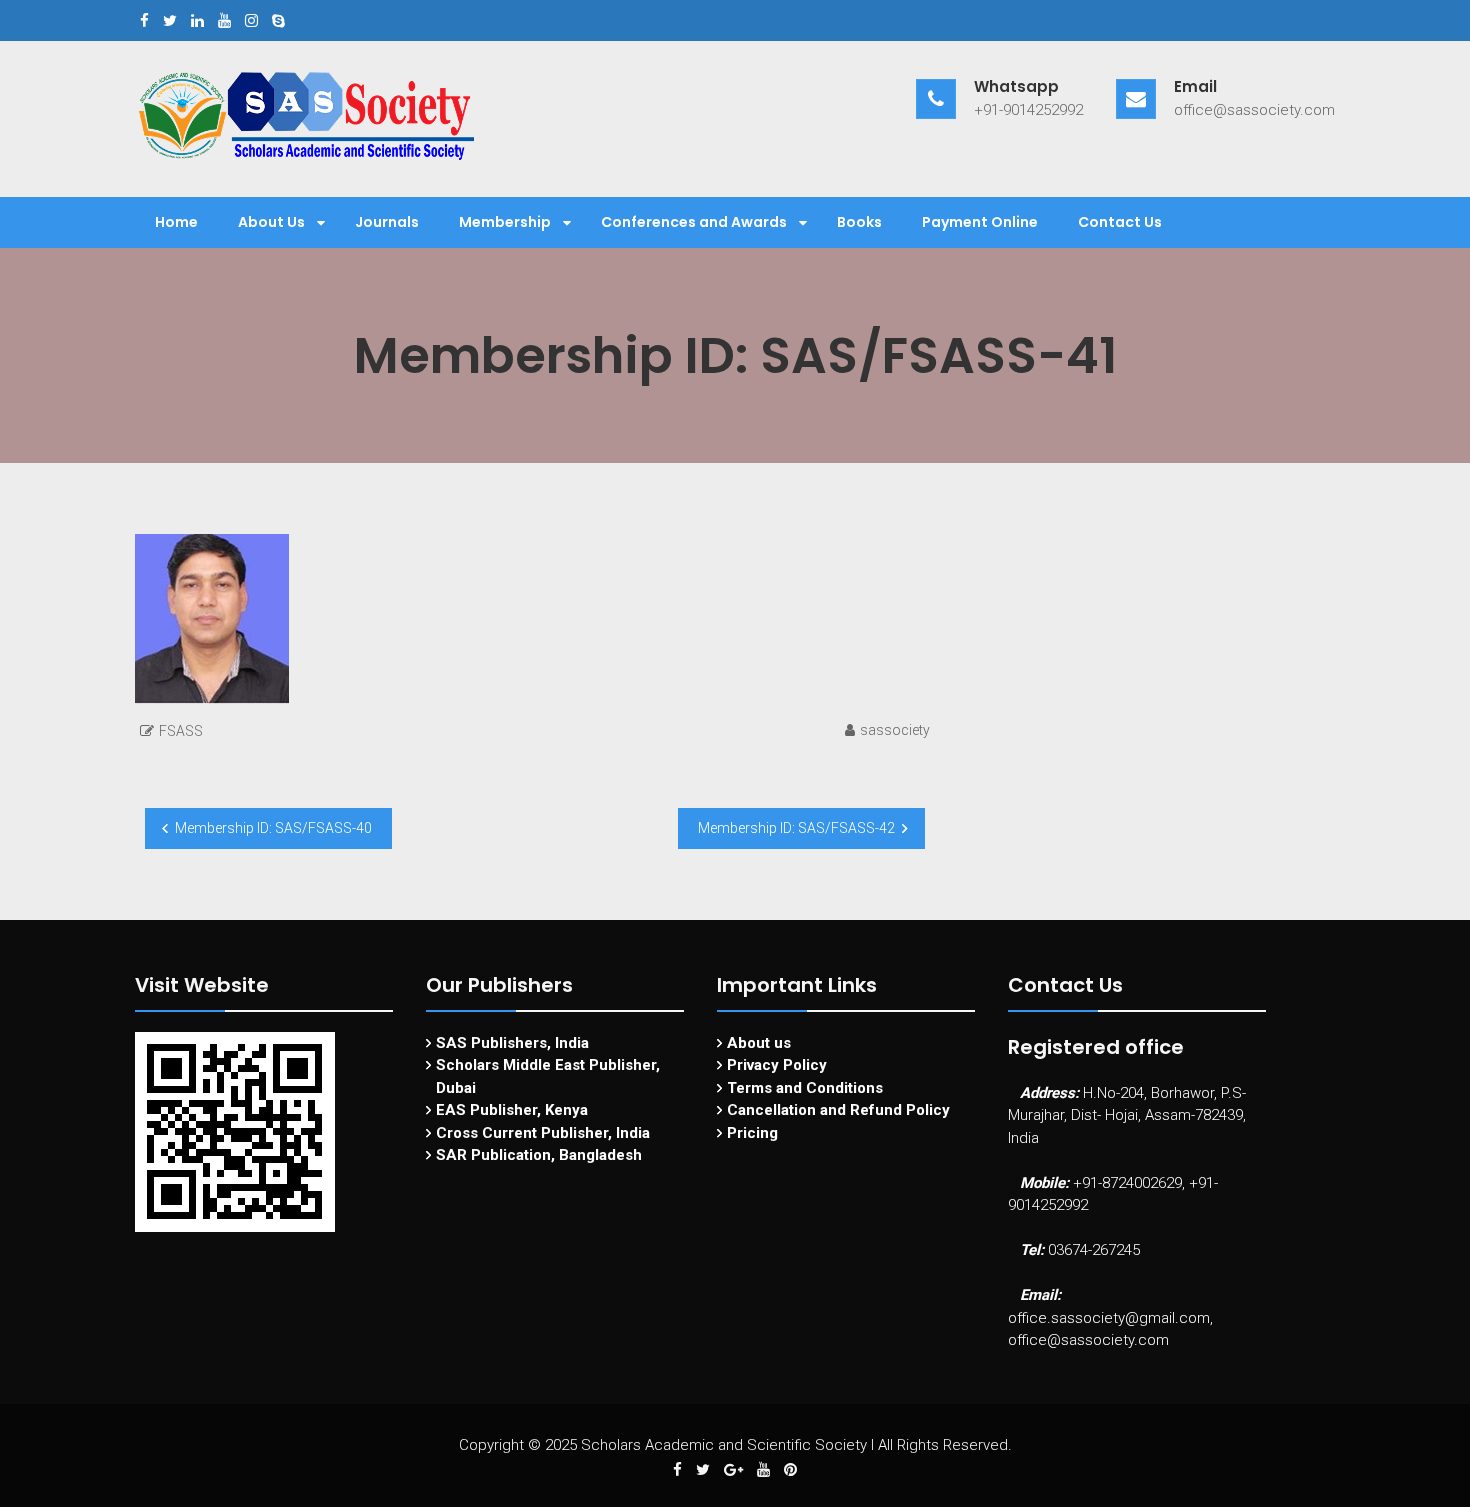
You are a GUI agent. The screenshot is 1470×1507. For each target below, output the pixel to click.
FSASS (181, 731)
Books (859, 222)
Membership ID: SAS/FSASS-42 (796, 828)
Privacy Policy (777, 1065)
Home (176, 222)
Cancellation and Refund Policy (838, 1110)
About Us (271, 222)
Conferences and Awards (694, 222)
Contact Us (1120, 222)
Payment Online (980, 222)
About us (759, 1043)
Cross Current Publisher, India (543, 1133)
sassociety (895, 730)
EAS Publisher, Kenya (512, 1110)
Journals (387, 222)
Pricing (752, 1133)
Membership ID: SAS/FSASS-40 (273, 828)
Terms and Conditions (805, 1088)
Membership (505, 222)
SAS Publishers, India (512, 1043)
